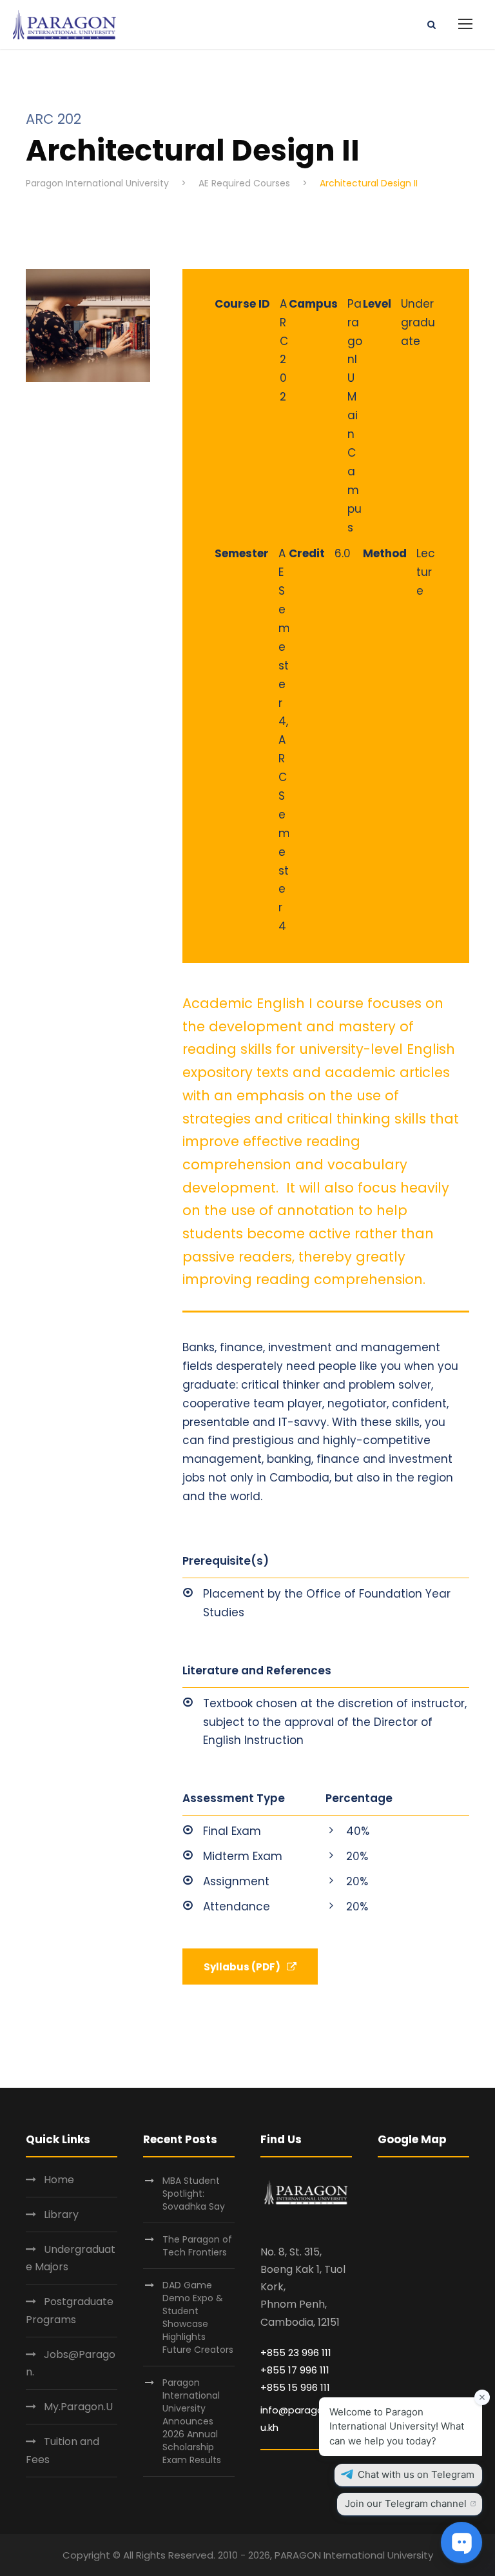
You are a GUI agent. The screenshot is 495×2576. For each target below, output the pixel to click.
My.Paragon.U (78, 2407)
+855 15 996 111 (295, 2387)
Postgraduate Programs (70, 2310)
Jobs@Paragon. (71, 2363)
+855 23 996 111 (296, 2353)
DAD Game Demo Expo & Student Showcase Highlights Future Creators (198, 2317)
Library (61, 2214)
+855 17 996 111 (295, 2370)
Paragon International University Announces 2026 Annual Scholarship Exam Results (192, 2421)
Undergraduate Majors (71, 2258)
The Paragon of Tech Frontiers (197, 2246)
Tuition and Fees (63, 2450)
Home (59, 2180)
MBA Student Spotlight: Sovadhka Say (194, 2194)
